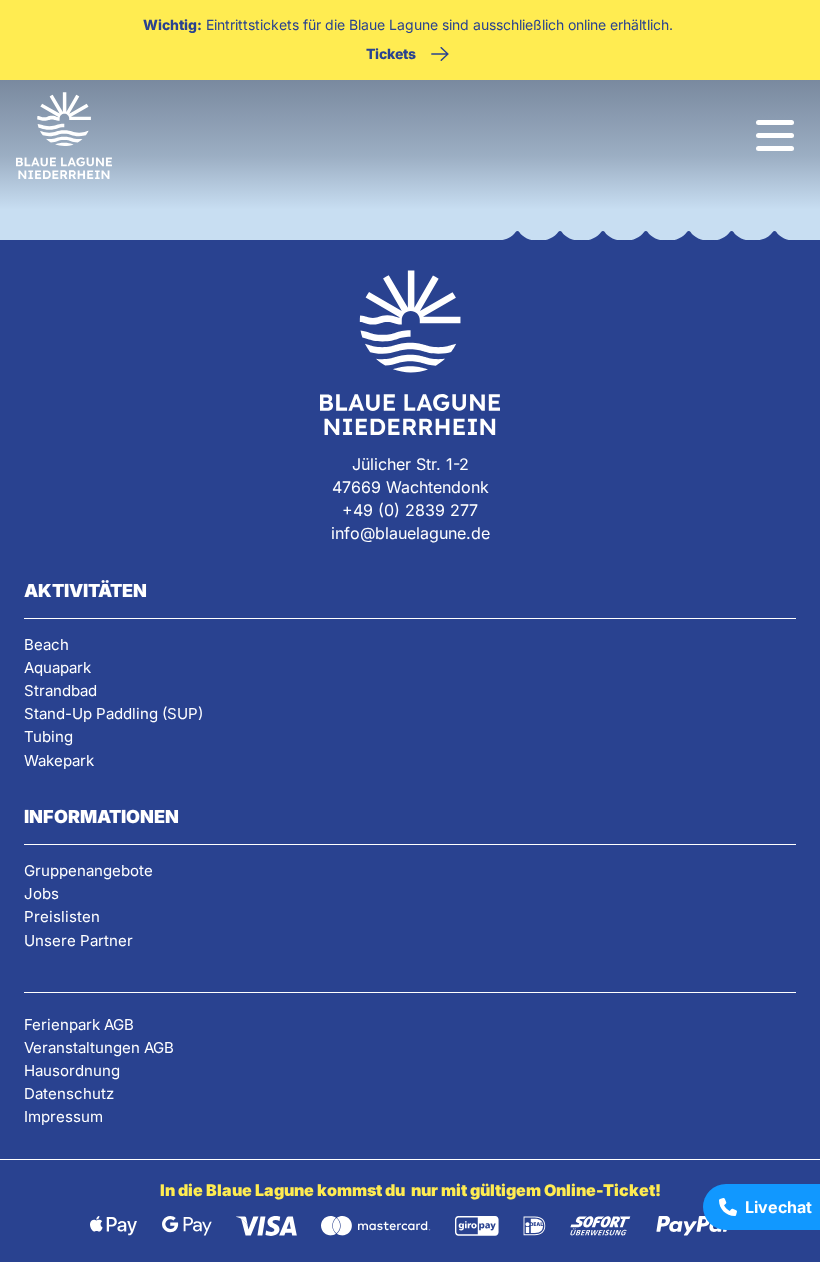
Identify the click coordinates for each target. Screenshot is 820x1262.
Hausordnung (72, 1070)
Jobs (41, 893)
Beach (46, 644)
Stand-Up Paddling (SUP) (113, 713)
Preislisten (62, 916)
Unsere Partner (78, 940)
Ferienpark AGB (79, 1024)
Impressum (63, 1116)
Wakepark (59, 760)
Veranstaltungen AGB (99, 1047)
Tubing (48, 736)
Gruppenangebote (88, 870)
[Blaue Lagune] (64, 136)
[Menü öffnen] (775, 135)
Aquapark (57, 667)
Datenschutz (69, 1093)
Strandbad (60, 690)
